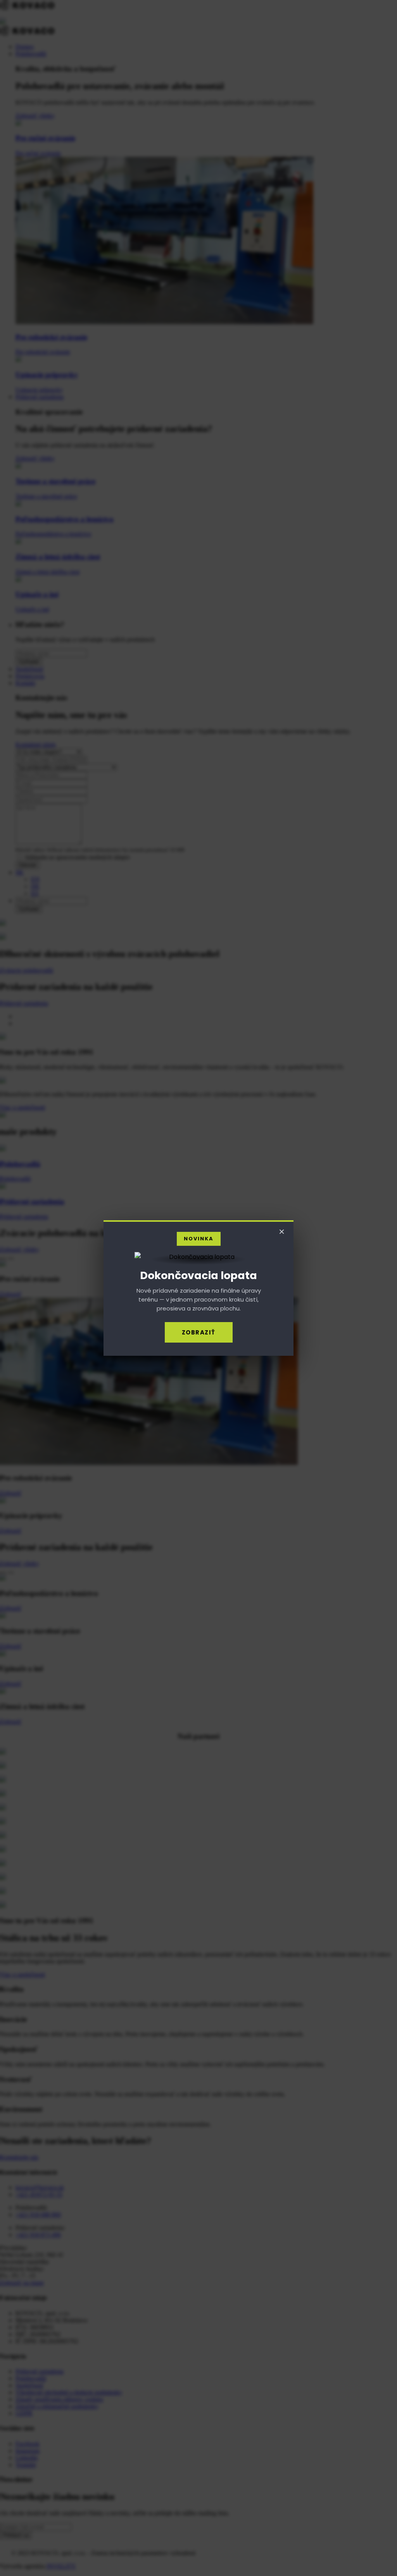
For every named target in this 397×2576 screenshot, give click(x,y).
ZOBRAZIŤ (199, 1332)
